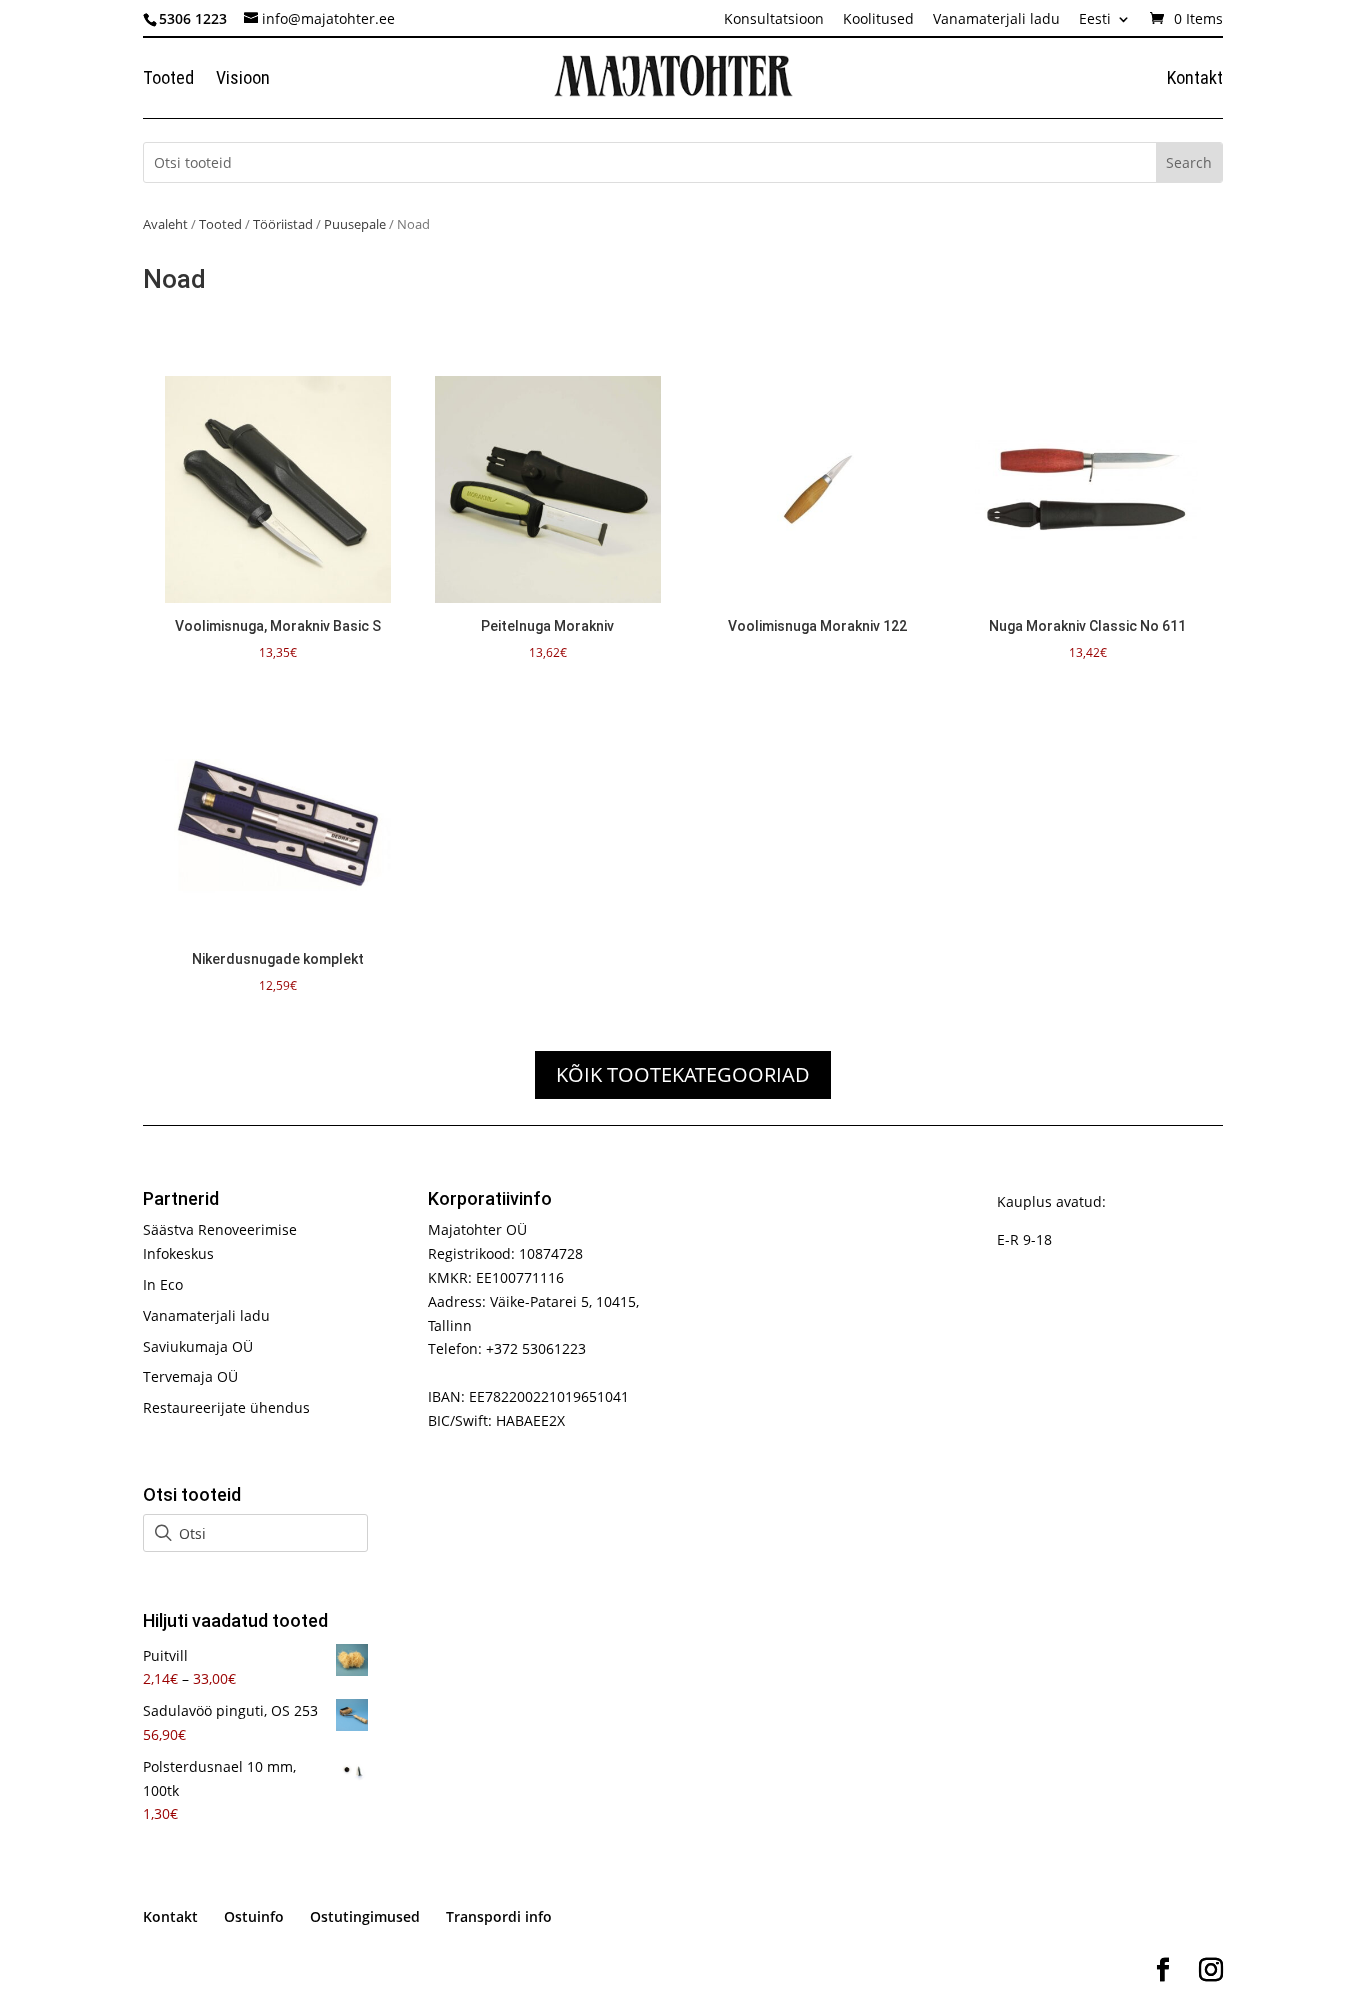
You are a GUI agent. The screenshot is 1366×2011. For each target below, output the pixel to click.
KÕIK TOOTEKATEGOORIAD (683, 1074)
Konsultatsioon (774, 20)
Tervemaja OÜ (190, 1376)
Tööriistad (283, 224)
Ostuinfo (254, 1916)
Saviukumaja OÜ (198, 1346)
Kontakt (1195, 79)
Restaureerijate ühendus (226, 1407)
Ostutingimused (365, 1916)
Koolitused (878, 20)
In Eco (163, 1284)
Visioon (243, 79)
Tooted (168, 79)
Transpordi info (499, 1916)
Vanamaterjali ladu (996, 20)
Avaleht (165, 224)
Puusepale (355, 224)
